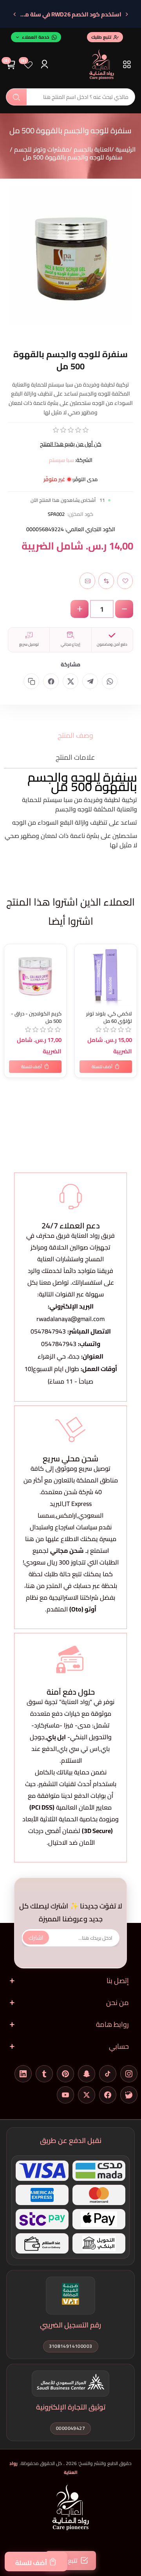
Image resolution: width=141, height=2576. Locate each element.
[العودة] (127, 14)
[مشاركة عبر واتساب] (110, 681)
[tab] (70, 735)
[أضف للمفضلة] (12, 952)
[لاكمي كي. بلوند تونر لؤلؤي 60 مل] (106, 975)
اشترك (36, 1938)
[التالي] (14, 14)
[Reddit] (129, 2095)
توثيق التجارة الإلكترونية (71, 2407)
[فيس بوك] (108, 2095)
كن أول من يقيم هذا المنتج (71, 444)
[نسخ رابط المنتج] (31, 681)
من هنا (35, 1586)
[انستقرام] (129, 2074)
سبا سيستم (61, 460)
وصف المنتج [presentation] (75, 735)
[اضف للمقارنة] (12, 967)
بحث (16, 97)
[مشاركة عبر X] (70, 681)
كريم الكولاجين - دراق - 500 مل (36, 1017)
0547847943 (48, 1331)
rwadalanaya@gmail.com (70, 1319)
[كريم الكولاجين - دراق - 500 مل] (35, 975)
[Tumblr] (44, 2074)
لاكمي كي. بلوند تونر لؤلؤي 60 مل (109, 1017)
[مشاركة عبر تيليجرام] (90, 681)
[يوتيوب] (65, 2095)
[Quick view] (12, 983)
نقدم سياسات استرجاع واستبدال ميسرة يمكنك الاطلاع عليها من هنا (71, 1533)
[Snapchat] (87, 2074)
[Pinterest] (65, 2074)
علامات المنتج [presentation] (75, 757)
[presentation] (69, 1007)
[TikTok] (108, 2074)
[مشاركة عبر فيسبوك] (51, 681)
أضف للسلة (31, 2563)
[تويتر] (87, 2095)
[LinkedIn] (23, 2074)
